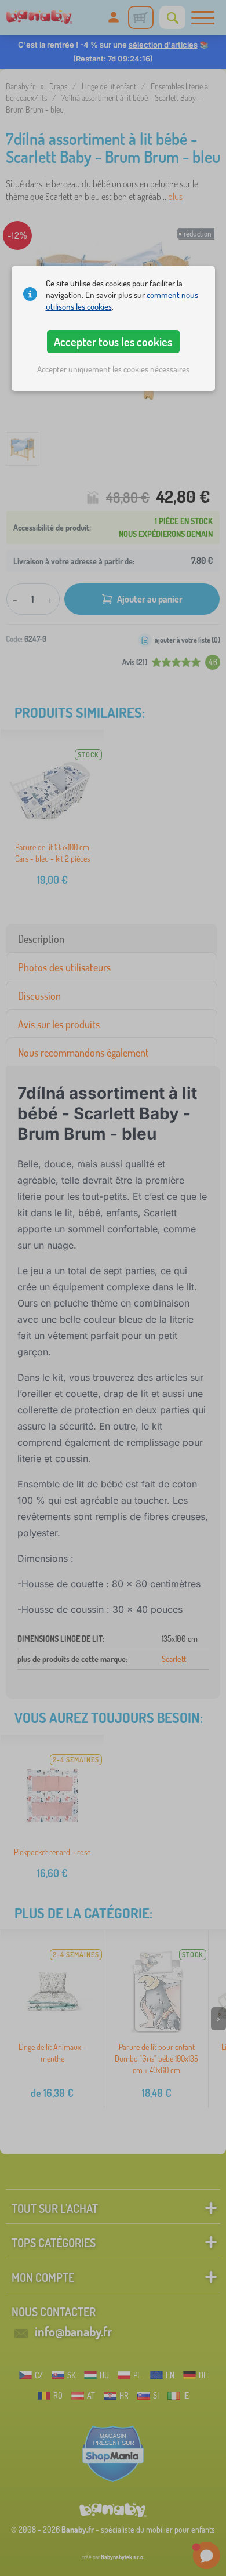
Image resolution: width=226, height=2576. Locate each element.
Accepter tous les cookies (113, 342)
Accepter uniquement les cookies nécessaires (113, 369)
